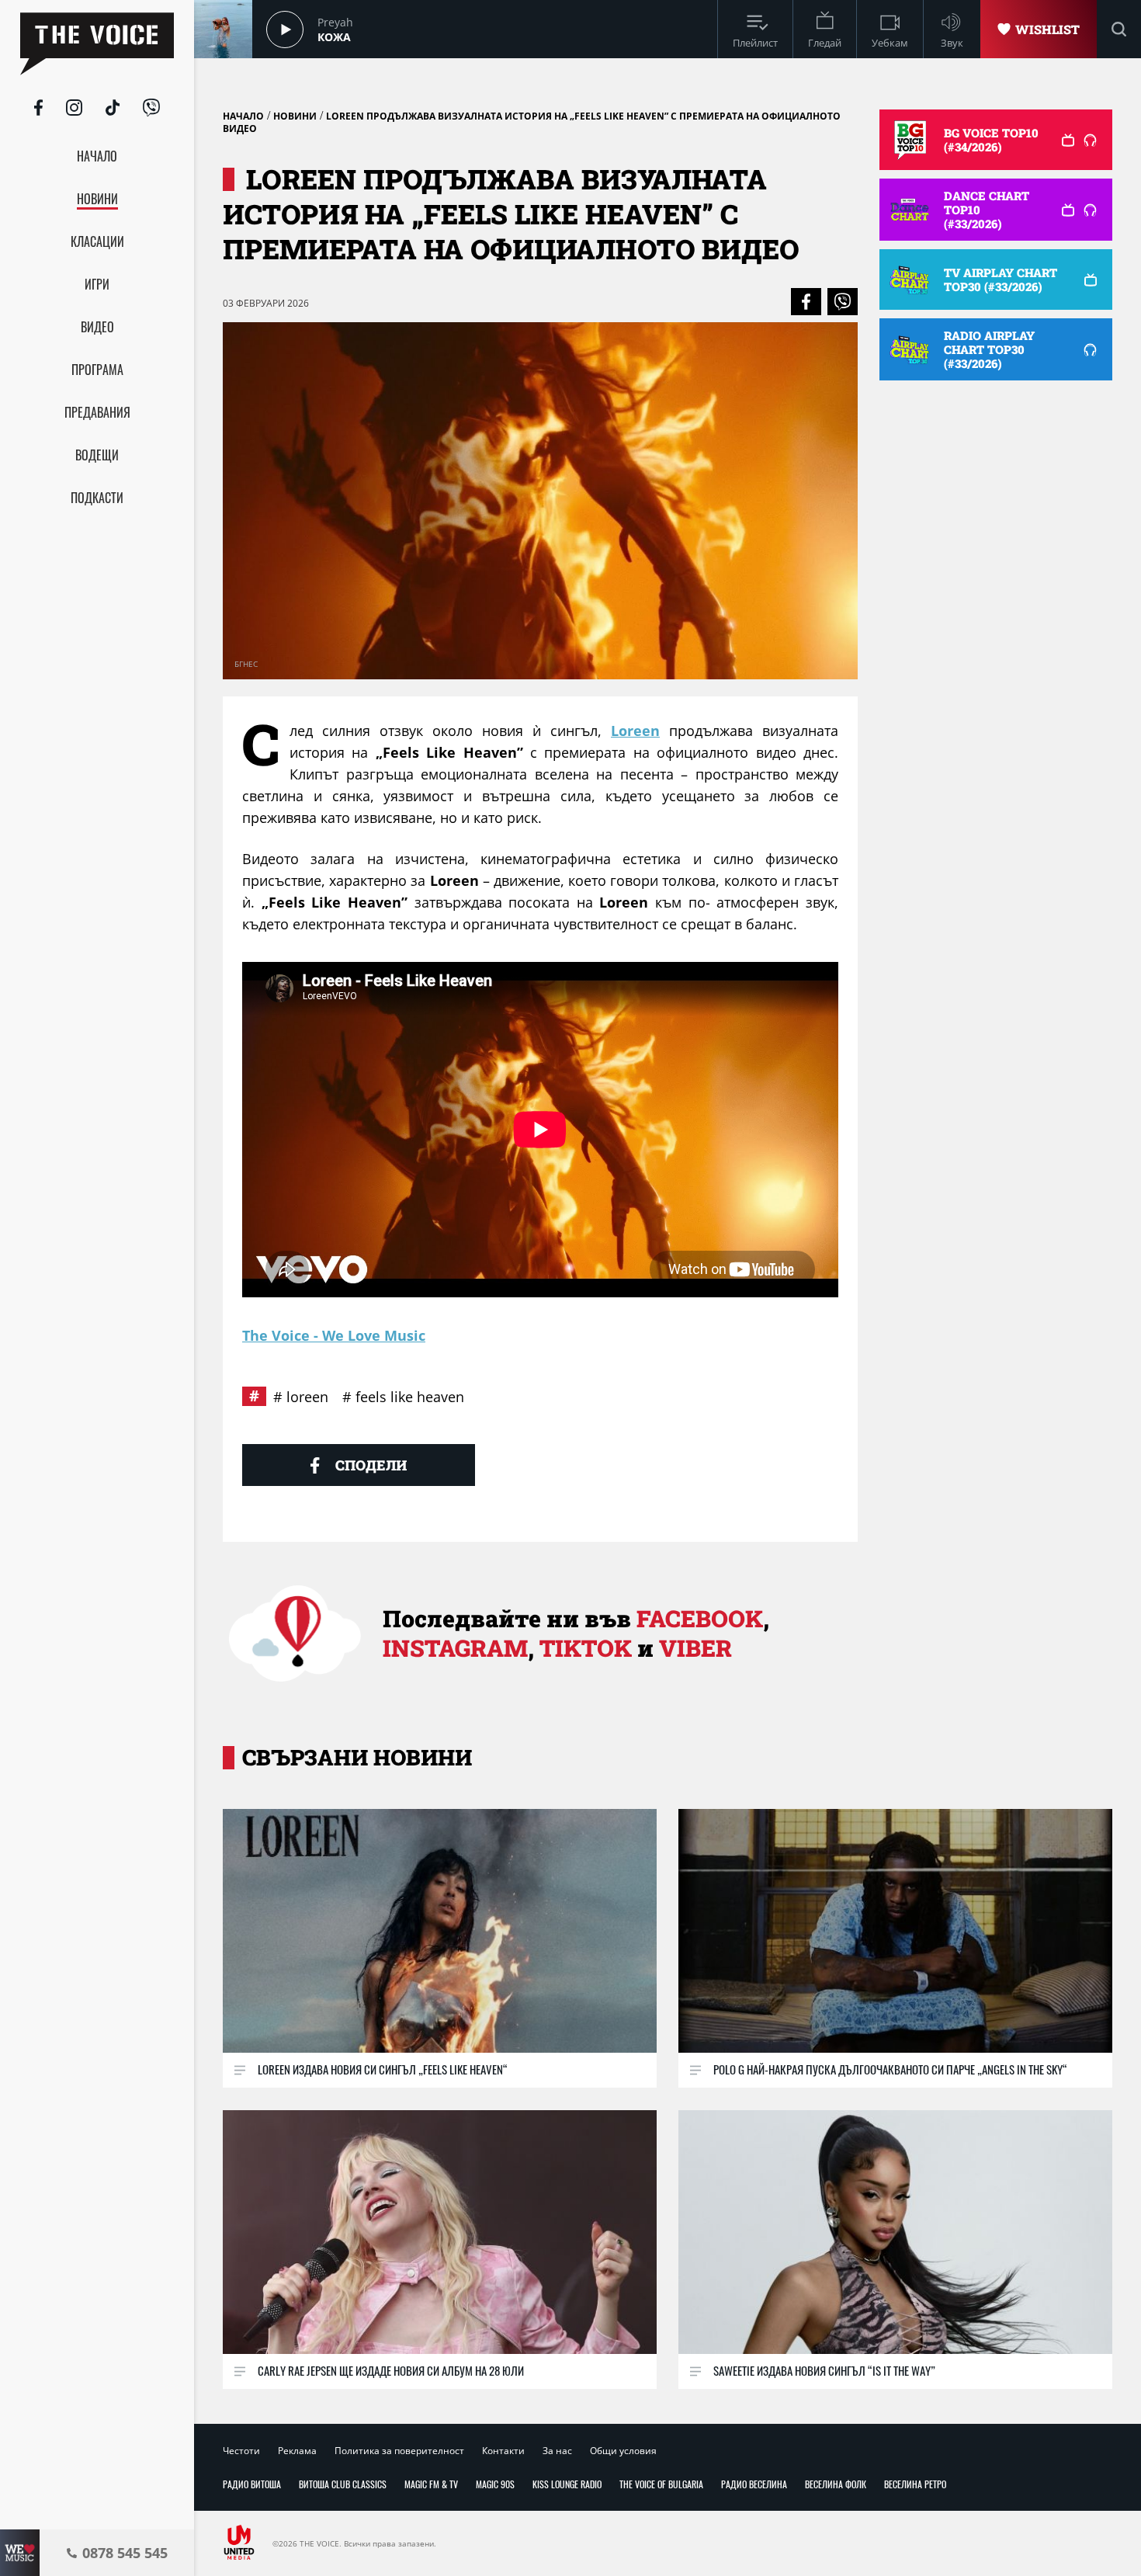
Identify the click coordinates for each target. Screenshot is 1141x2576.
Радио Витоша (252, 2484)
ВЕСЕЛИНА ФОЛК (836, 2484)
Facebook (700, 1618)
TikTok (586, 1648)
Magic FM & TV (431, 2484)
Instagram (455, 1648)
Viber (695, 1648)
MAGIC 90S (495, 2484)
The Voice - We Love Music (334, 1335)
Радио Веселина (754, 2484)
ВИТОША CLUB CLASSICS (343, 2484)
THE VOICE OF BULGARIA (661, 2484)
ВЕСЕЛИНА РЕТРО (915, 2484)
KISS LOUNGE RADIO (567, 2484)
